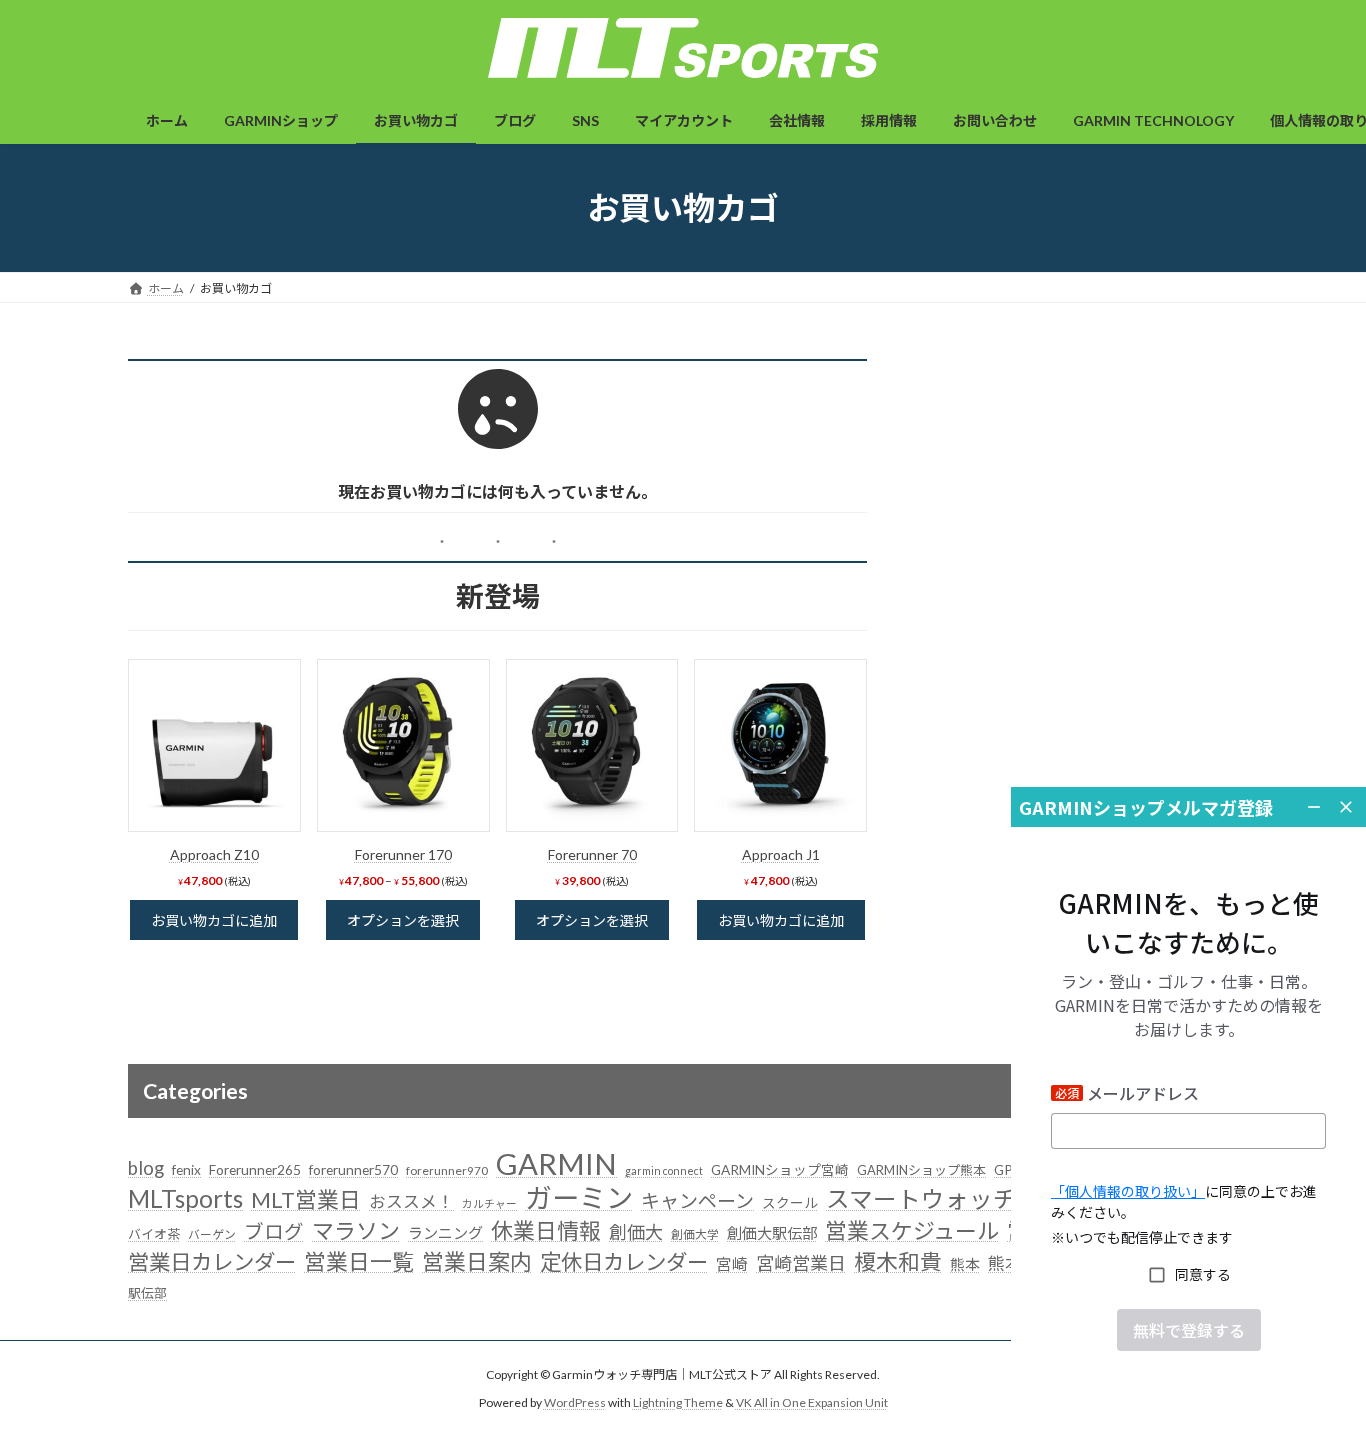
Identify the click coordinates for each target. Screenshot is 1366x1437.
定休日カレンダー (624, 1262)
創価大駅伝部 (772, 1233)
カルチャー (489, 1203)
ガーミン (579, 1197)
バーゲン (212, 1234)
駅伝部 (147, 1293)
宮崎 (732, 1264)
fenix (186, 1170)
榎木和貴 (898, 1262)
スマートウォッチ (921, 1199)
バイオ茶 (154, 1234)
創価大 (636, 1232)
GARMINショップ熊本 (921, 1170)
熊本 (965, 1264)
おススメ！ (411, 1201)
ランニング (445, 1233)
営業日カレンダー (212, 1262)
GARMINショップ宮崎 (780, 1170)
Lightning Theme (678, 1402)
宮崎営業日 (801, 1263)
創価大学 (695, 1234)
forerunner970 (447, 1170)
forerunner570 (353, 1170)
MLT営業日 (306, 1199)
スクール (790, 1203)
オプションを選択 (403, 920)
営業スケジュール (912, 1230)
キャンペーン (697, 1200)
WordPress (575, 1402)
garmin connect (664, 1170)
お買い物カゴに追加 (214, 920)
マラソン (356, 1230)
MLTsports (185, 1198)
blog (146, 1168)
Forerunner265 (255, 1170)
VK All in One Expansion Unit (812, 1402)
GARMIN (556, 1163)
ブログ (274, 1231)
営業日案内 (477, 1261)
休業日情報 (546, 1230)
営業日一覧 (359, 1261)
